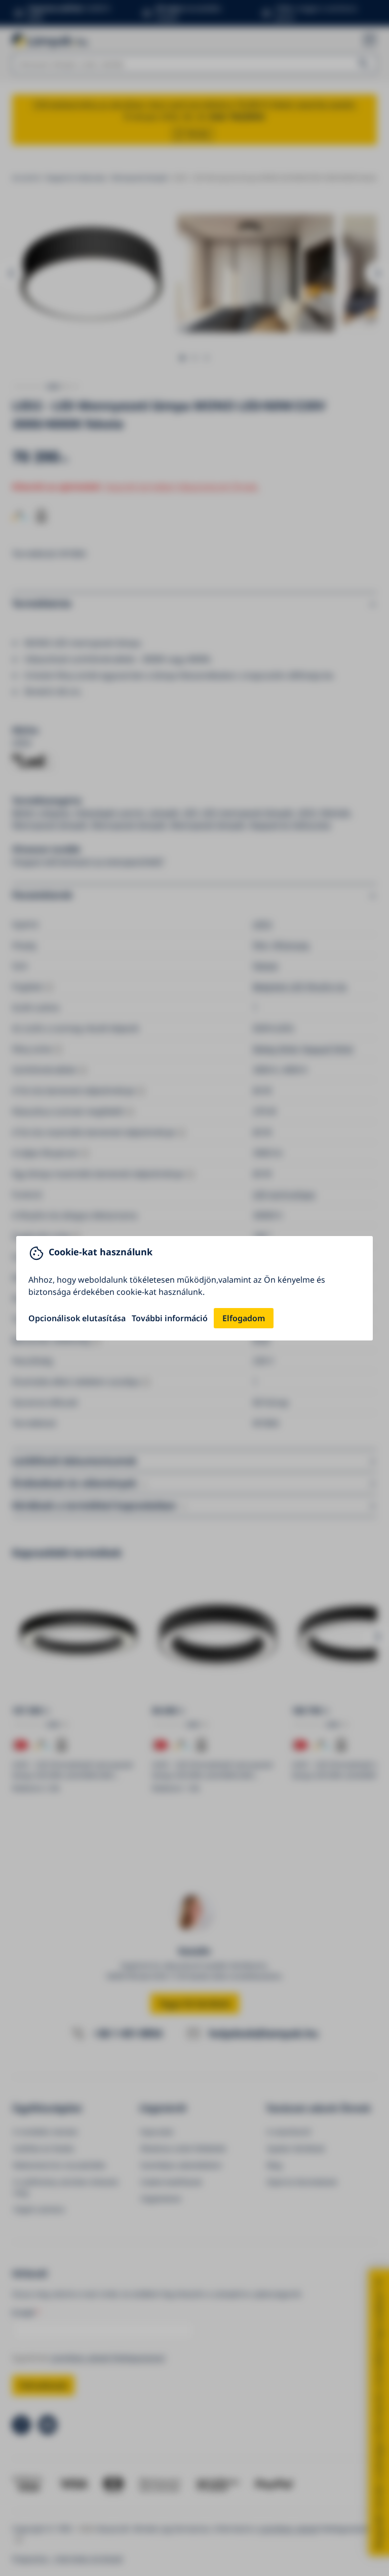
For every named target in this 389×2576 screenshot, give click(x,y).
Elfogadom (244, 1318)
